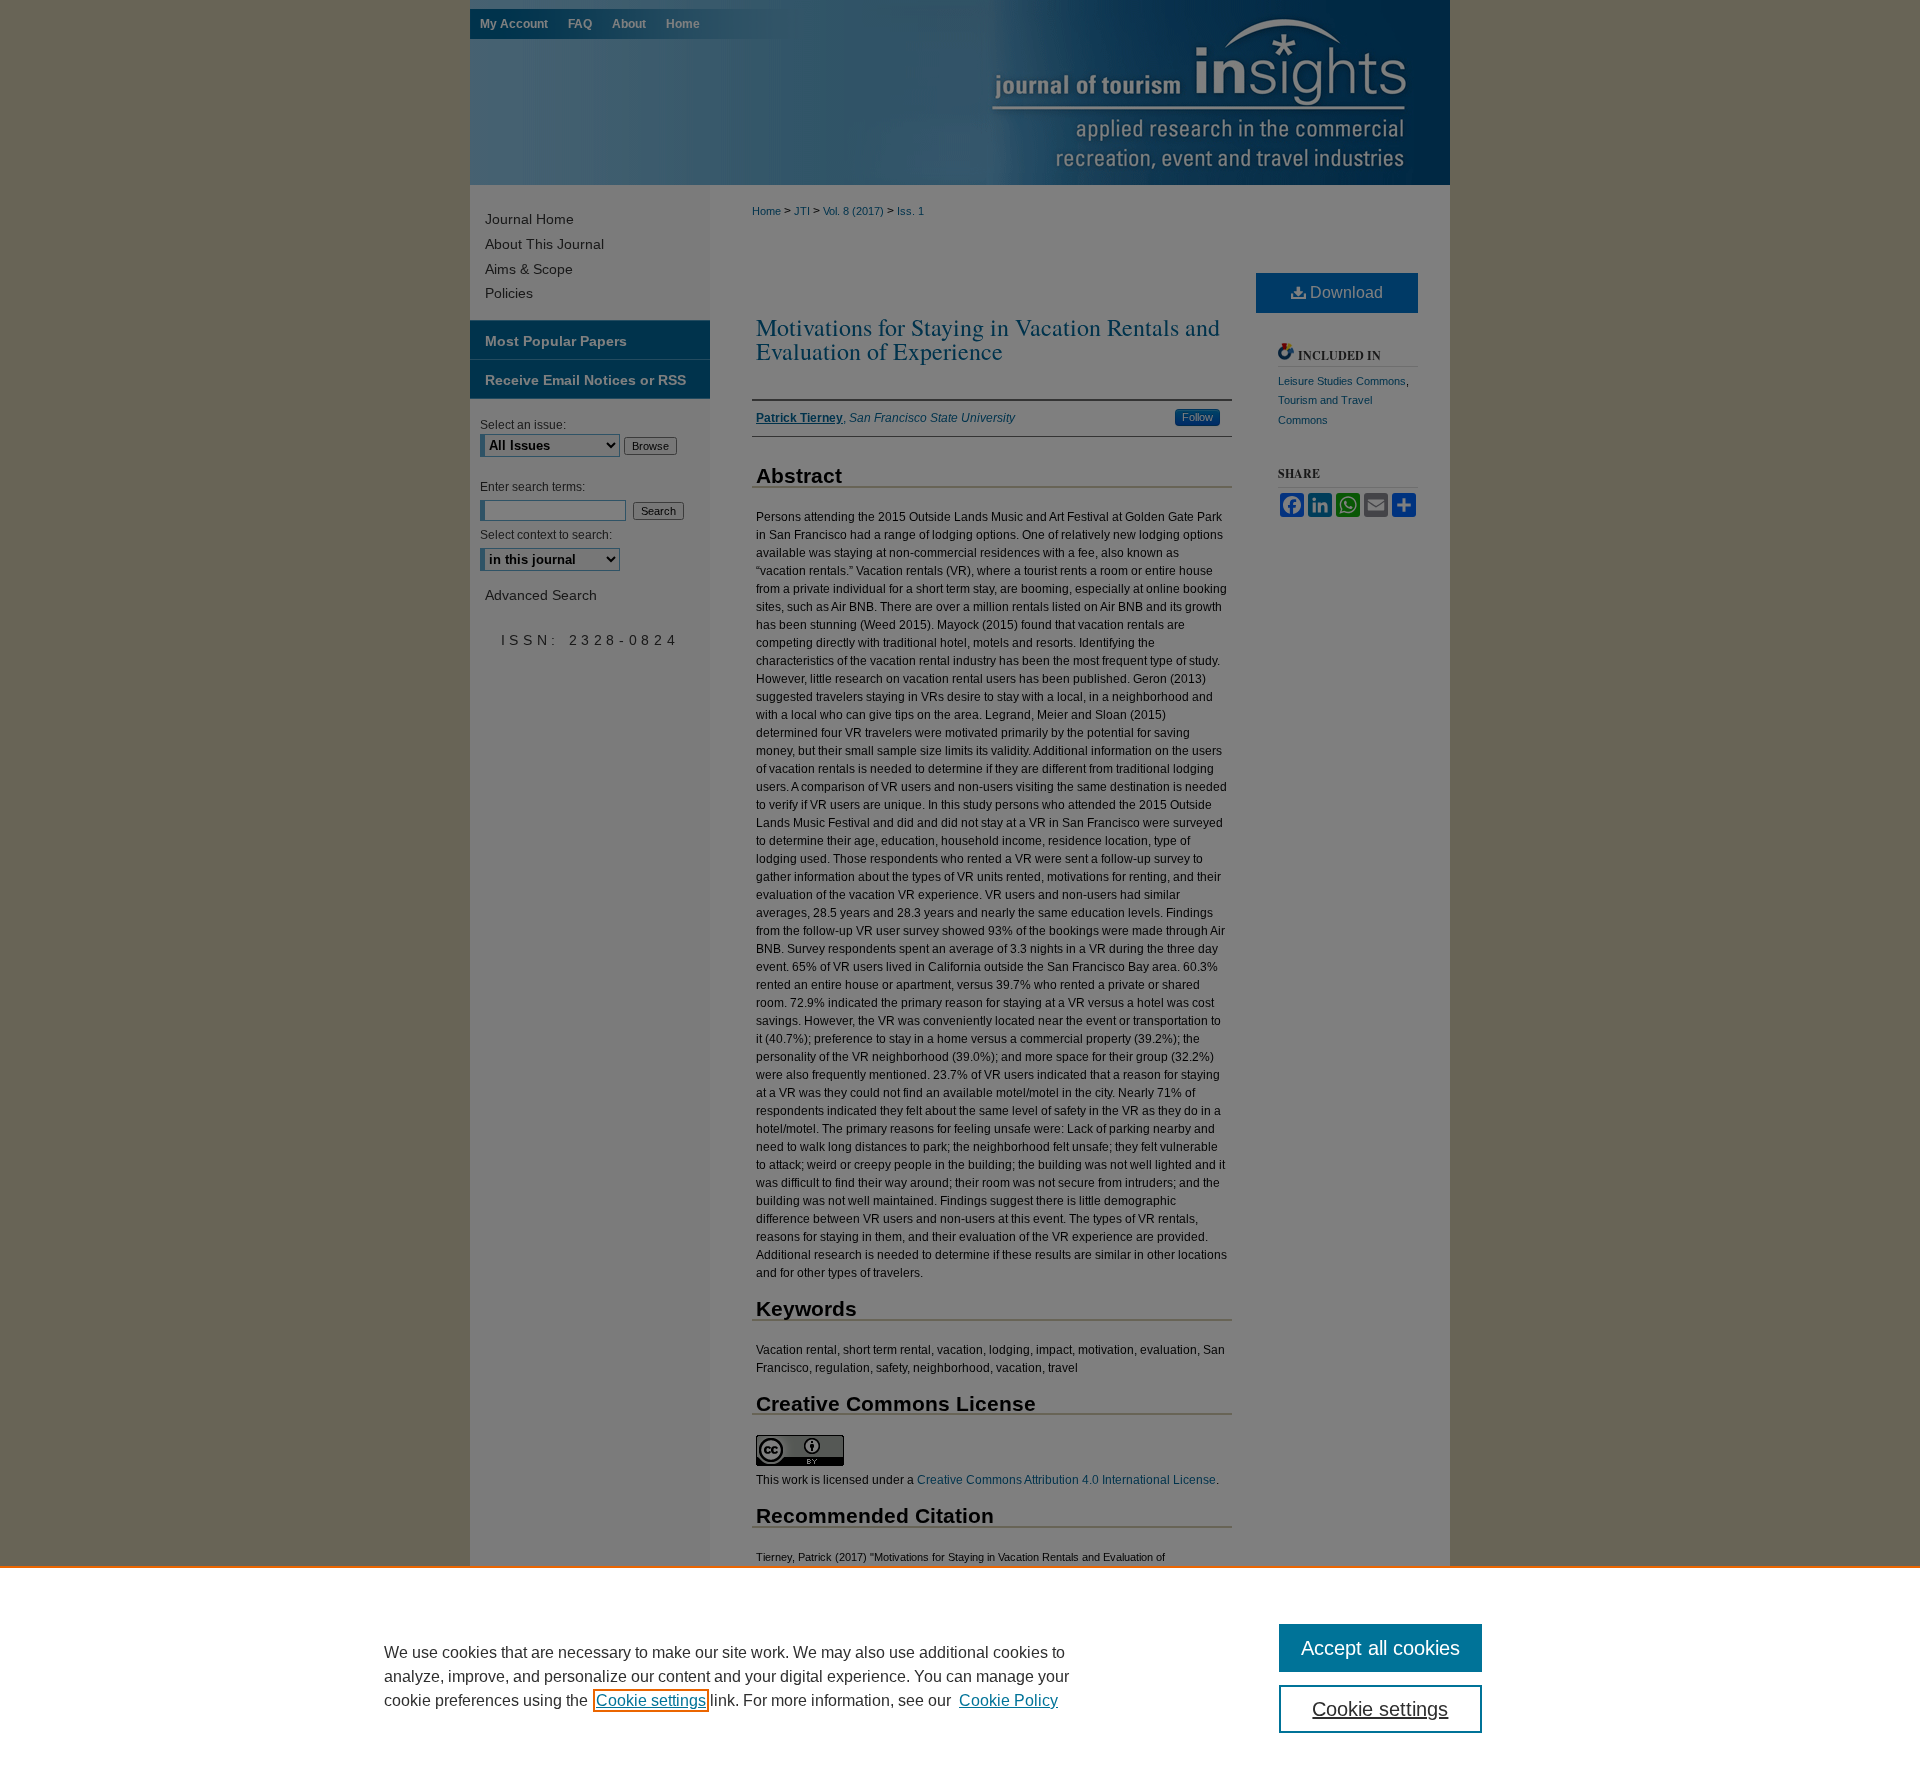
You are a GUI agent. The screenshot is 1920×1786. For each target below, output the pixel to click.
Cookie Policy (1008, 1700)
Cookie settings (651, 1700)
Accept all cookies (1380, 1648)
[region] (960, 1676)
